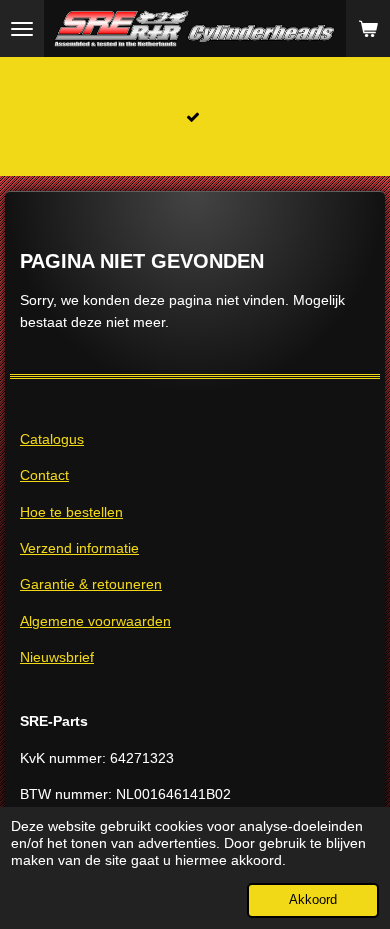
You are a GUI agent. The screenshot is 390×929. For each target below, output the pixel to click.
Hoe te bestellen (71, 512)
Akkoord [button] (313, 900)
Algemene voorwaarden (95, 621)
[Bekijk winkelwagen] (368, 28)
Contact (44, 475)
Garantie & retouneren (91, 584)
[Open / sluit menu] (22, 28)
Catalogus (52, 439)
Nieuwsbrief (57, 657)
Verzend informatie (79, 548)
